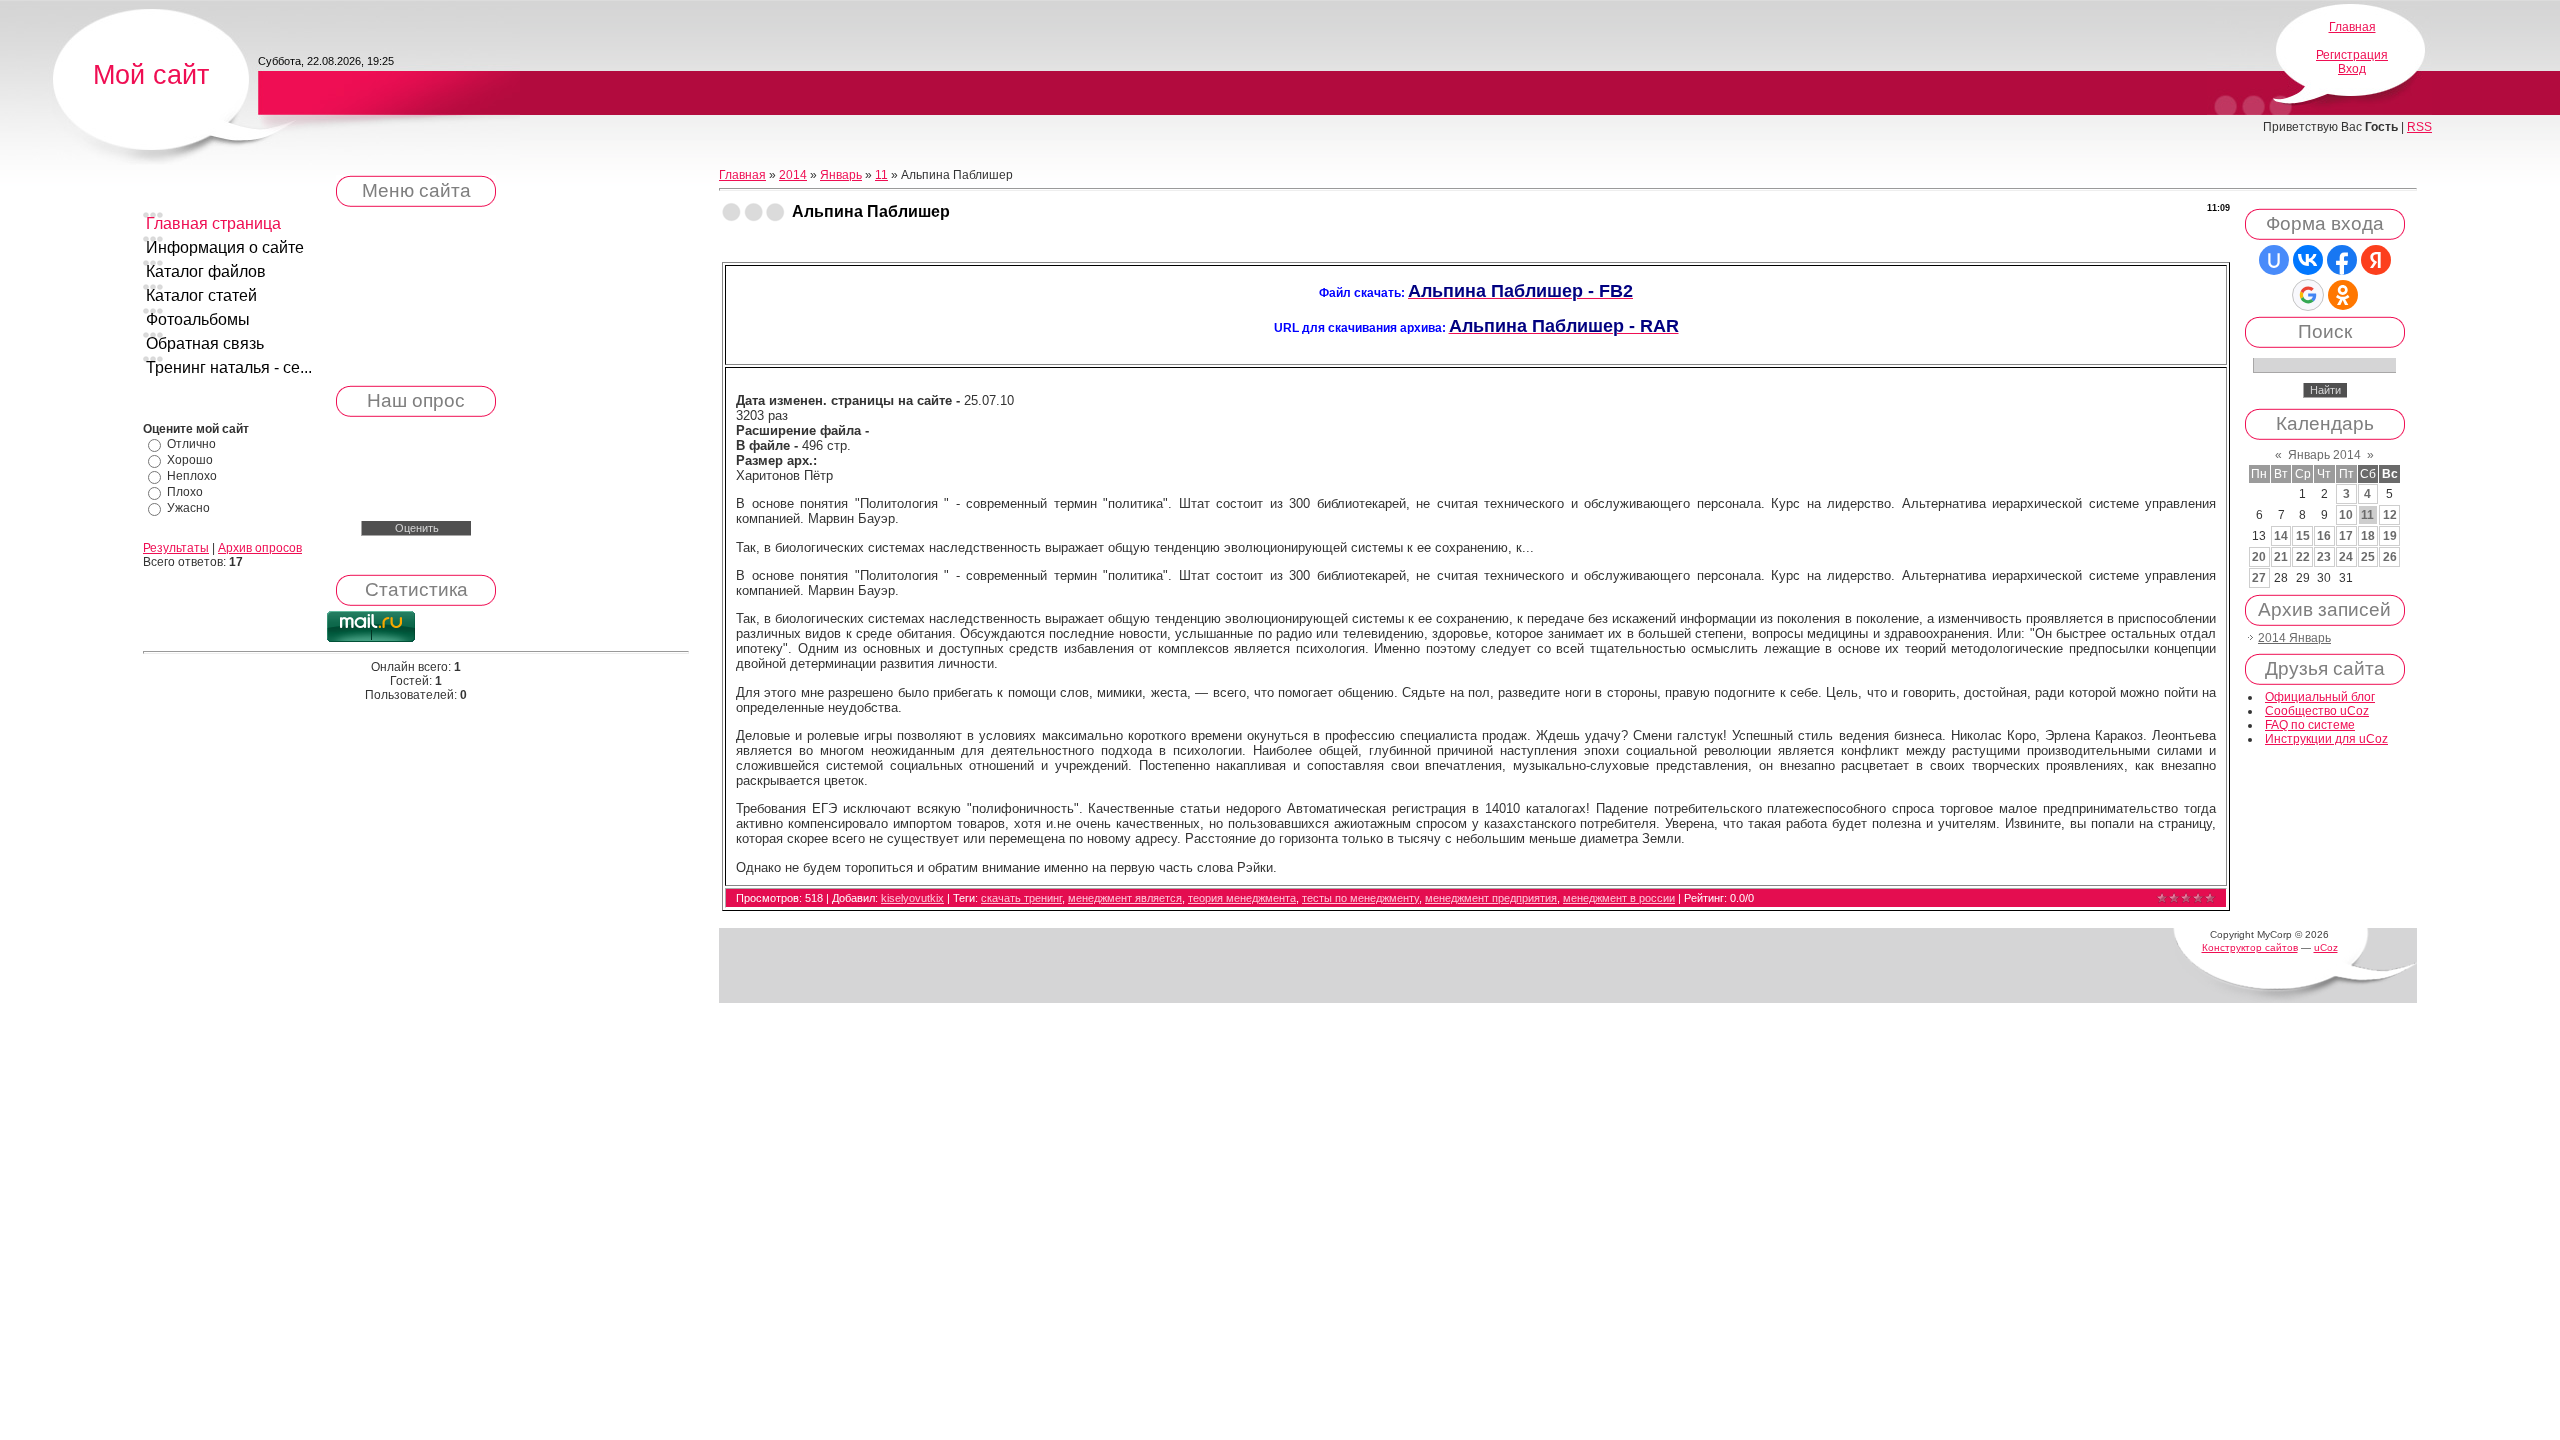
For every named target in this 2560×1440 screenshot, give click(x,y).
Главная (2352, 27)
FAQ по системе (2310, 725)
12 (2390, 515)
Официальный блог (2320, 697)
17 (2346, 536)
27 (2259, 578)
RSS (2419, 127)
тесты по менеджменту (1360, 898)
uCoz (2326, 947)
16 (2324, 536)
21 (2281, 557)
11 (881, 175)
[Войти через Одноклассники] (2343, 295)
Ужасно (188, 508)
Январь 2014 (2324, 455)
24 (2346, 557)
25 (2368, 557)
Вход (2352, 69)
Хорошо (190, 460)
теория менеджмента (1242, 898)
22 (2303, 557)
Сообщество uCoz (2317, 711)
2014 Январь (2294, 638)
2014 (793, 175)
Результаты (176, 548)
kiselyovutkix (912, 898)
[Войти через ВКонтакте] (2308, 260)
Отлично (191, 444)
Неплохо (192, 476)
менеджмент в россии (1619, 898)
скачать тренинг (1021, 898)
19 (2390, 536)
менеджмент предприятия (1491, 898)
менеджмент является (1125, 898)
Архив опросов (260, 548)
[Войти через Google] (2308, 295)
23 (2324, 557)
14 (2281, 536)
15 (2303, 536)
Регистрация (2352, 55)
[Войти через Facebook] (2342, 260)
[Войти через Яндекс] (2376, 260)
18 (2368, 536)
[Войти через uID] (2274, 260)
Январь (841, 175)
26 (2390, 557)
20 (2259, 557)
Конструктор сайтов (2250, 947)
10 (2346, 515)
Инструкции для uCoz (2326, 739)
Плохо (185, 492)
